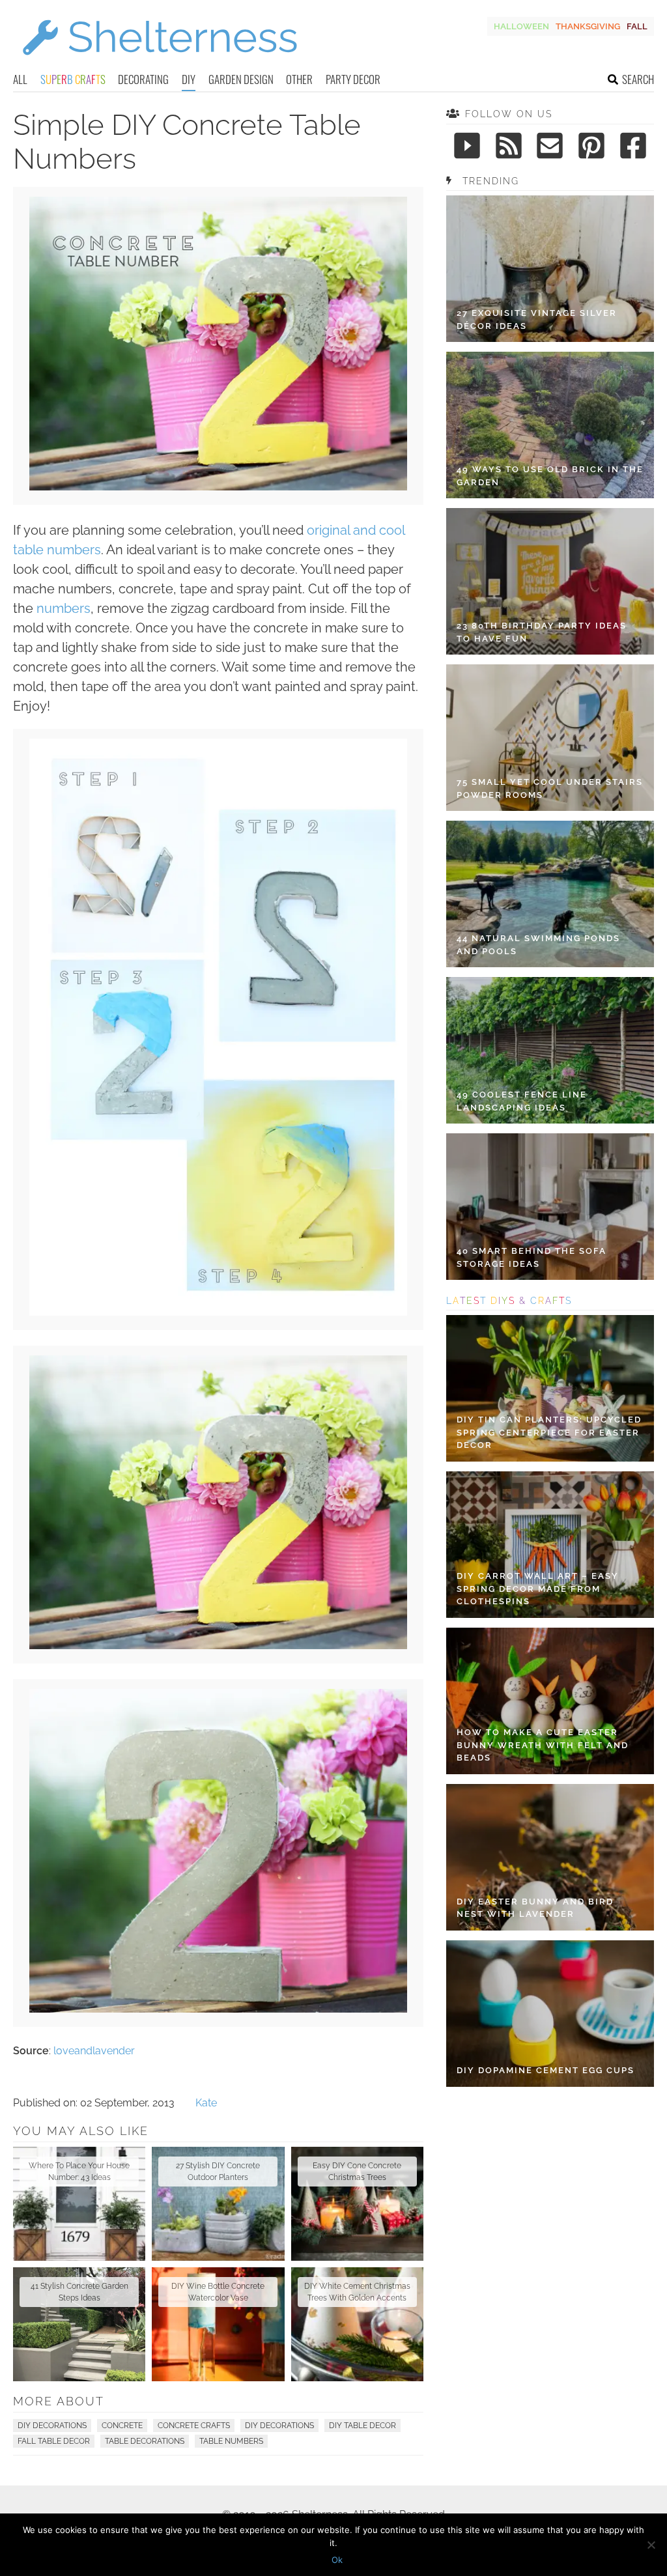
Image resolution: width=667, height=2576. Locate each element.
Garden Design (241, 79)
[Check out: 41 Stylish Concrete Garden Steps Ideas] (79, 2324)
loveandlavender (94, 2051)
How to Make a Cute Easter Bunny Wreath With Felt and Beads (543, 1745)
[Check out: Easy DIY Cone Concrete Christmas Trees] (357, 2204)
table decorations (145, 2441)
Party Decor (353, 79)
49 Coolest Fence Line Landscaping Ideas (522, 1101)
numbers (64, 608)
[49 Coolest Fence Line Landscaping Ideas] (550, 1050)
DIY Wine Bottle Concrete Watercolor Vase (218, 2292)
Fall (637, 26)
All (20, 79)
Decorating (143, 79)
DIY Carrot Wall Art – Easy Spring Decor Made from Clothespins (538, 1589)
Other (299, 79)
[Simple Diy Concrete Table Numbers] (218, 487)
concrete (122, 2426)
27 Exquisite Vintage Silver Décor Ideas (537, 319)
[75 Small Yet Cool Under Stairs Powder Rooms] (550, 738)
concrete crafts (194, 2426)
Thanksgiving (588, 26)
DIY (189, 79)
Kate (206, 2103)
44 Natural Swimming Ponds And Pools (538, 945)
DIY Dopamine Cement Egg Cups (546, 2070)
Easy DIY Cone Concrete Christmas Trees (357, 2172)
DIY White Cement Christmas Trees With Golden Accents (357, 2292)
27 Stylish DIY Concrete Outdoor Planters (218, 2172)
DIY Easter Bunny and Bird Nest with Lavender (535, 1908)
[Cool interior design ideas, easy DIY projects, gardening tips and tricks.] (160, 63)
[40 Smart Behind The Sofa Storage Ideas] (550, 1207)
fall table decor (54, 2441)
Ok (337, 2560)
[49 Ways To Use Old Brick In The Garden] (550, 425)
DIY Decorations (52, 2426)
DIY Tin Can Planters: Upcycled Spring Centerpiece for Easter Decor (549, 1432)
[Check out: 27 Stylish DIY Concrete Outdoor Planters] (218, 2204)
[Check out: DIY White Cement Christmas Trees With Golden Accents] (357, 2324)
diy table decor (362, 2426)
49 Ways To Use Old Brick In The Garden (550, 476)
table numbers (231, 2441)
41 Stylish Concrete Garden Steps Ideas (79, 2292)
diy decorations (279, 2426)
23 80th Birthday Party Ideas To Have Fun (542, 632)
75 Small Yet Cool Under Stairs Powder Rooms (550, 788)
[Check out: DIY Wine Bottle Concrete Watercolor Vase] (218, 2324)
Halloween (521, 26)
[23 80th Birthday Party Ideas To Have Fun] (550, 581)
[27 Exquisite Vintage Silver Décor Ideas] (550, 269)
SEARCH (638, 79)
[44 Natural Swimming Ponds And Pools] (550, 894)
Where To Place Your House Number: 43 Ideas (79, 2172)
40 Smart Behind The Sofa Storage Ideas (532, 1257)
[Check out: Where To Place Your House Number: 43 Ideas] (79, 2204)
